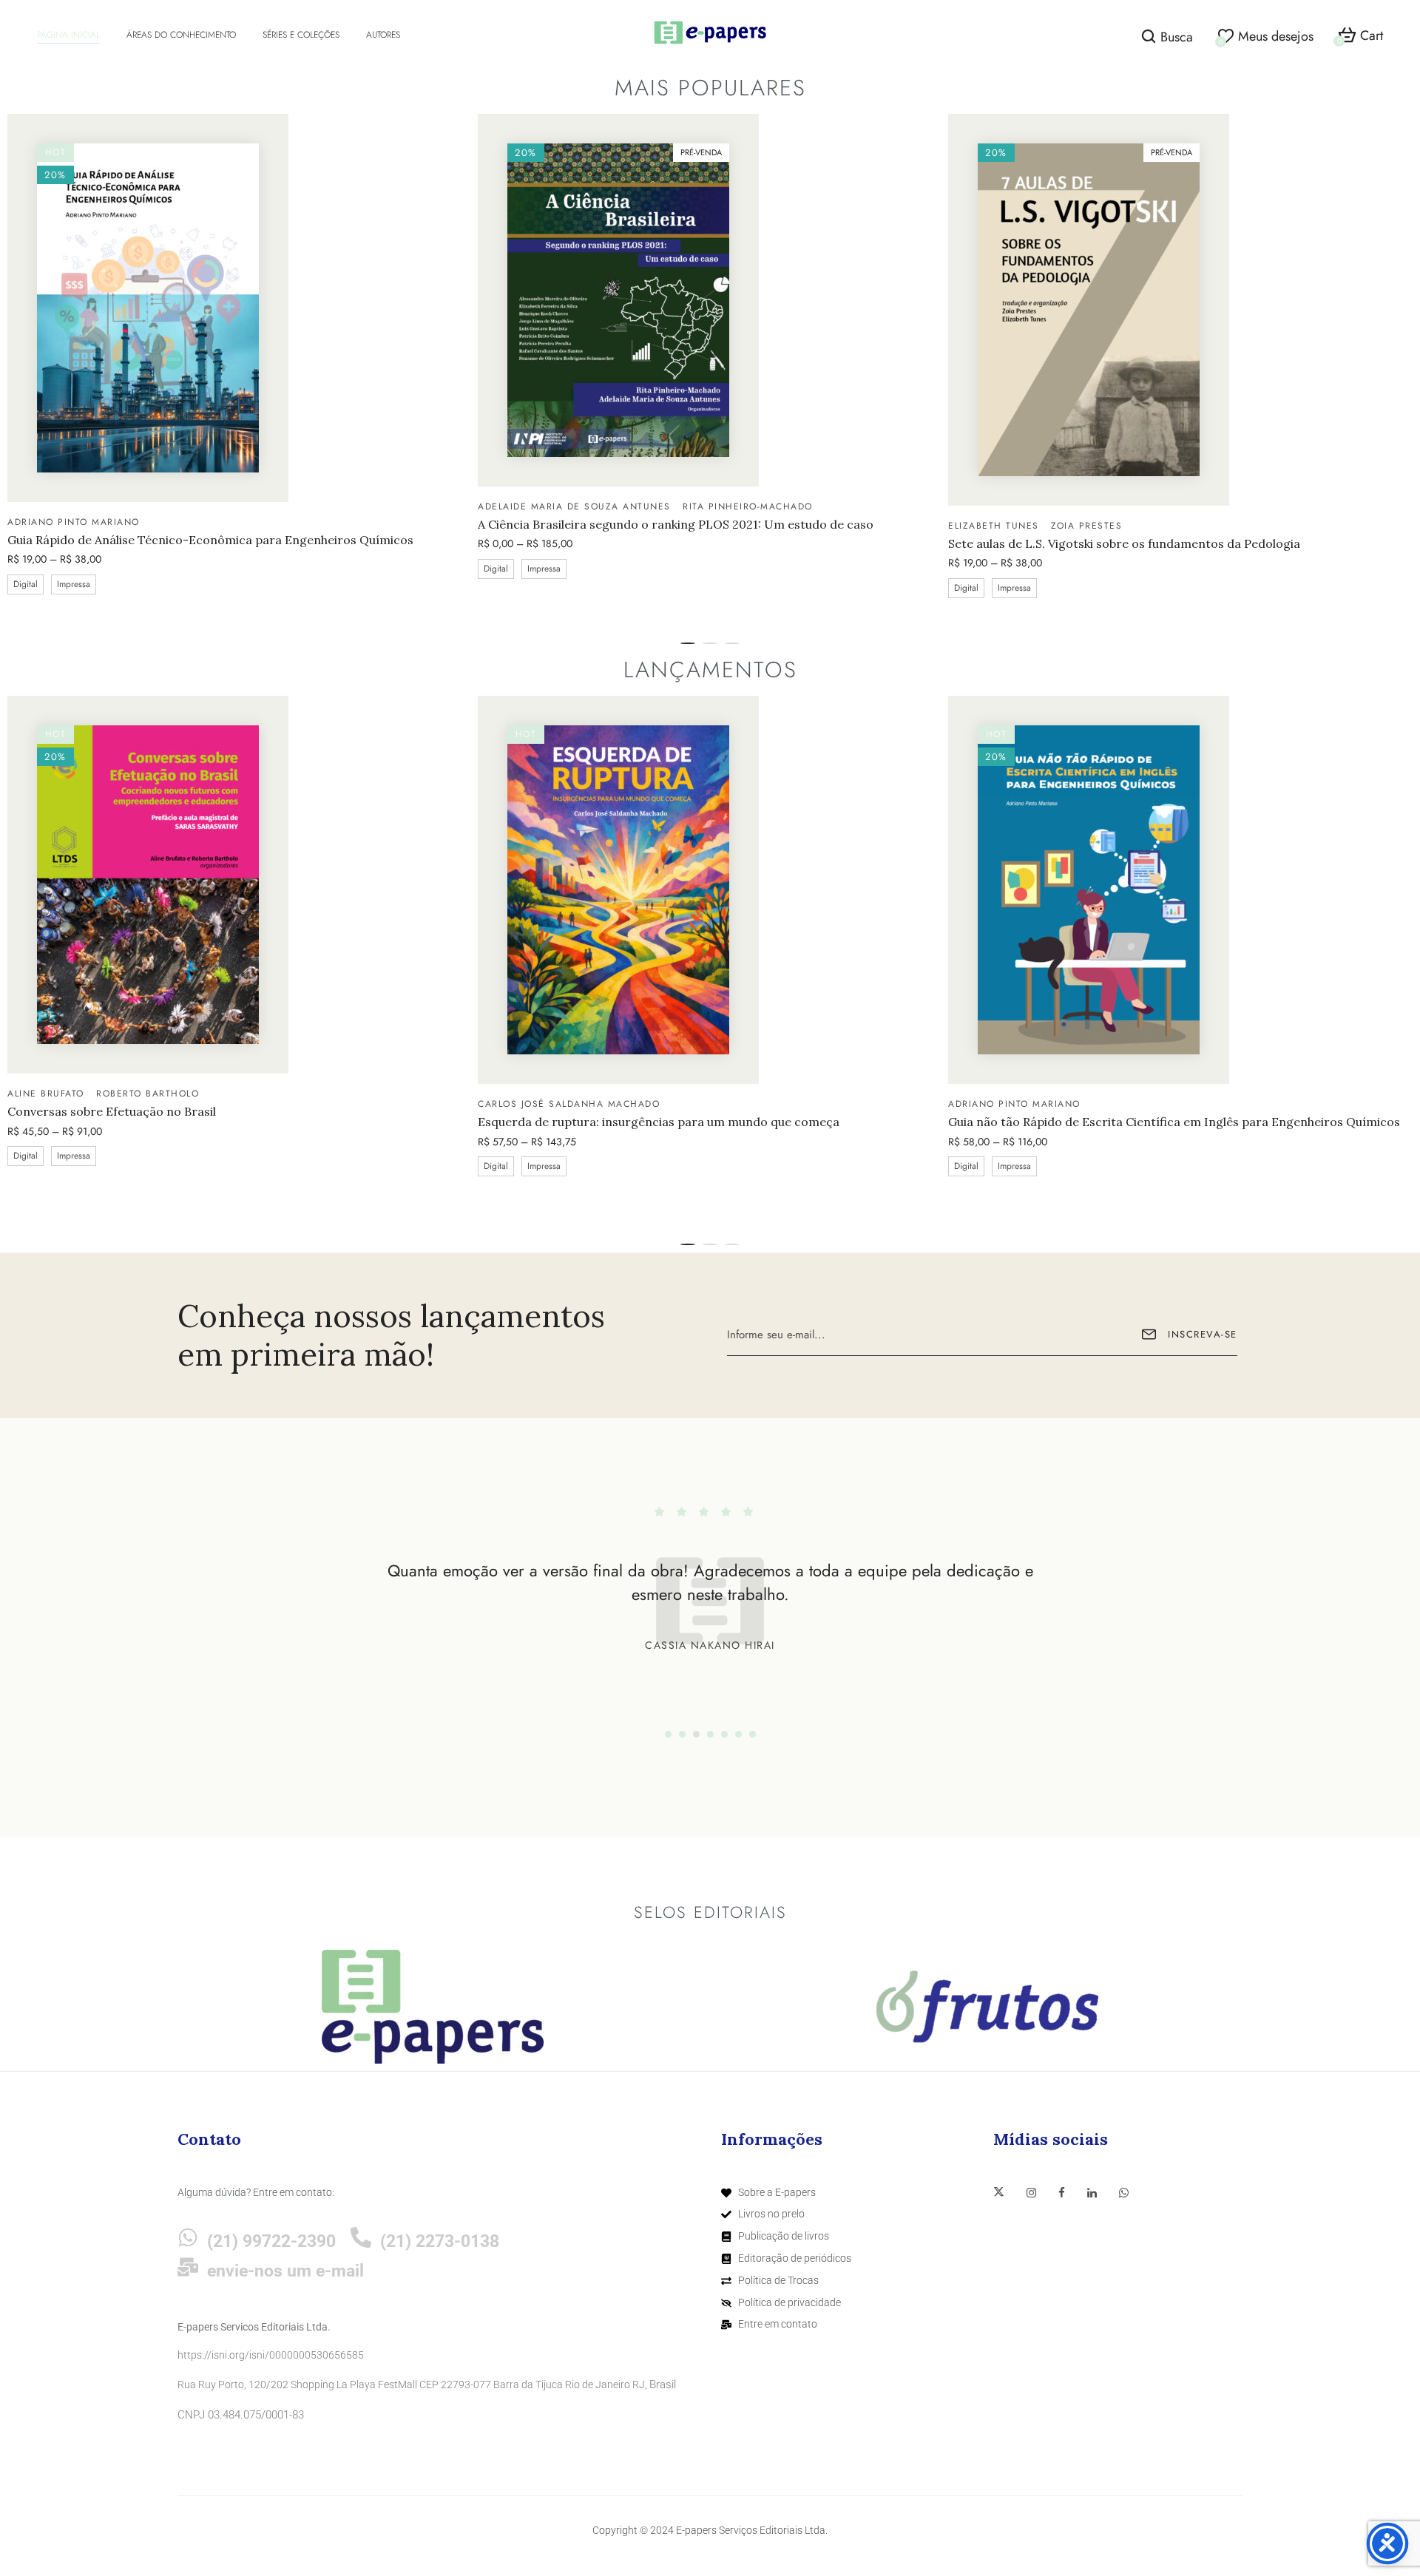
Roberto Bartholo (148, 1094)
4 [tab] (710, 1734)
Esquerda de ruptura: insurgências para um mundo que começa (659, 1122)
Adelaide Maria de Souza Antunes (574, 506)
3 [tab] (732, 643)
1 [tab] (688, 643)
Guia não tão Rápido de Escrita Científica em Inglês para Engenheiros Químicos (1174, 1122)
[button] (1360, 36)
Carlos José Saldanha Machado (569, 1104)
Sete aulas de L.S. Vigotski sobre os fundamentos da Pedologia (1124, 544)
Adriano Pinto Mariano (74, 522)
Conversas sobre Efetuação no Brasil (112, 1112)
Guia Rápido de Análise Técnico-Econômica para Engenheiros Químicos (210, 540)
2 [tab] (710, 643)
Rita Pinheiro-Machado (748, 506)
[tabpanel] (240, 371)
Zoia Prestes (1086, 526)
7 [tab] (753, 1734)
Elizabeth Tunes (994, 526)
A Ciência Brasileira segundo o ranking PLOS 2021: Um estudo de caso (676, 525)
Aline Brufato (46, 1094)
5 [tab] (724, 1734)
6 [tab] (738, 1734)
